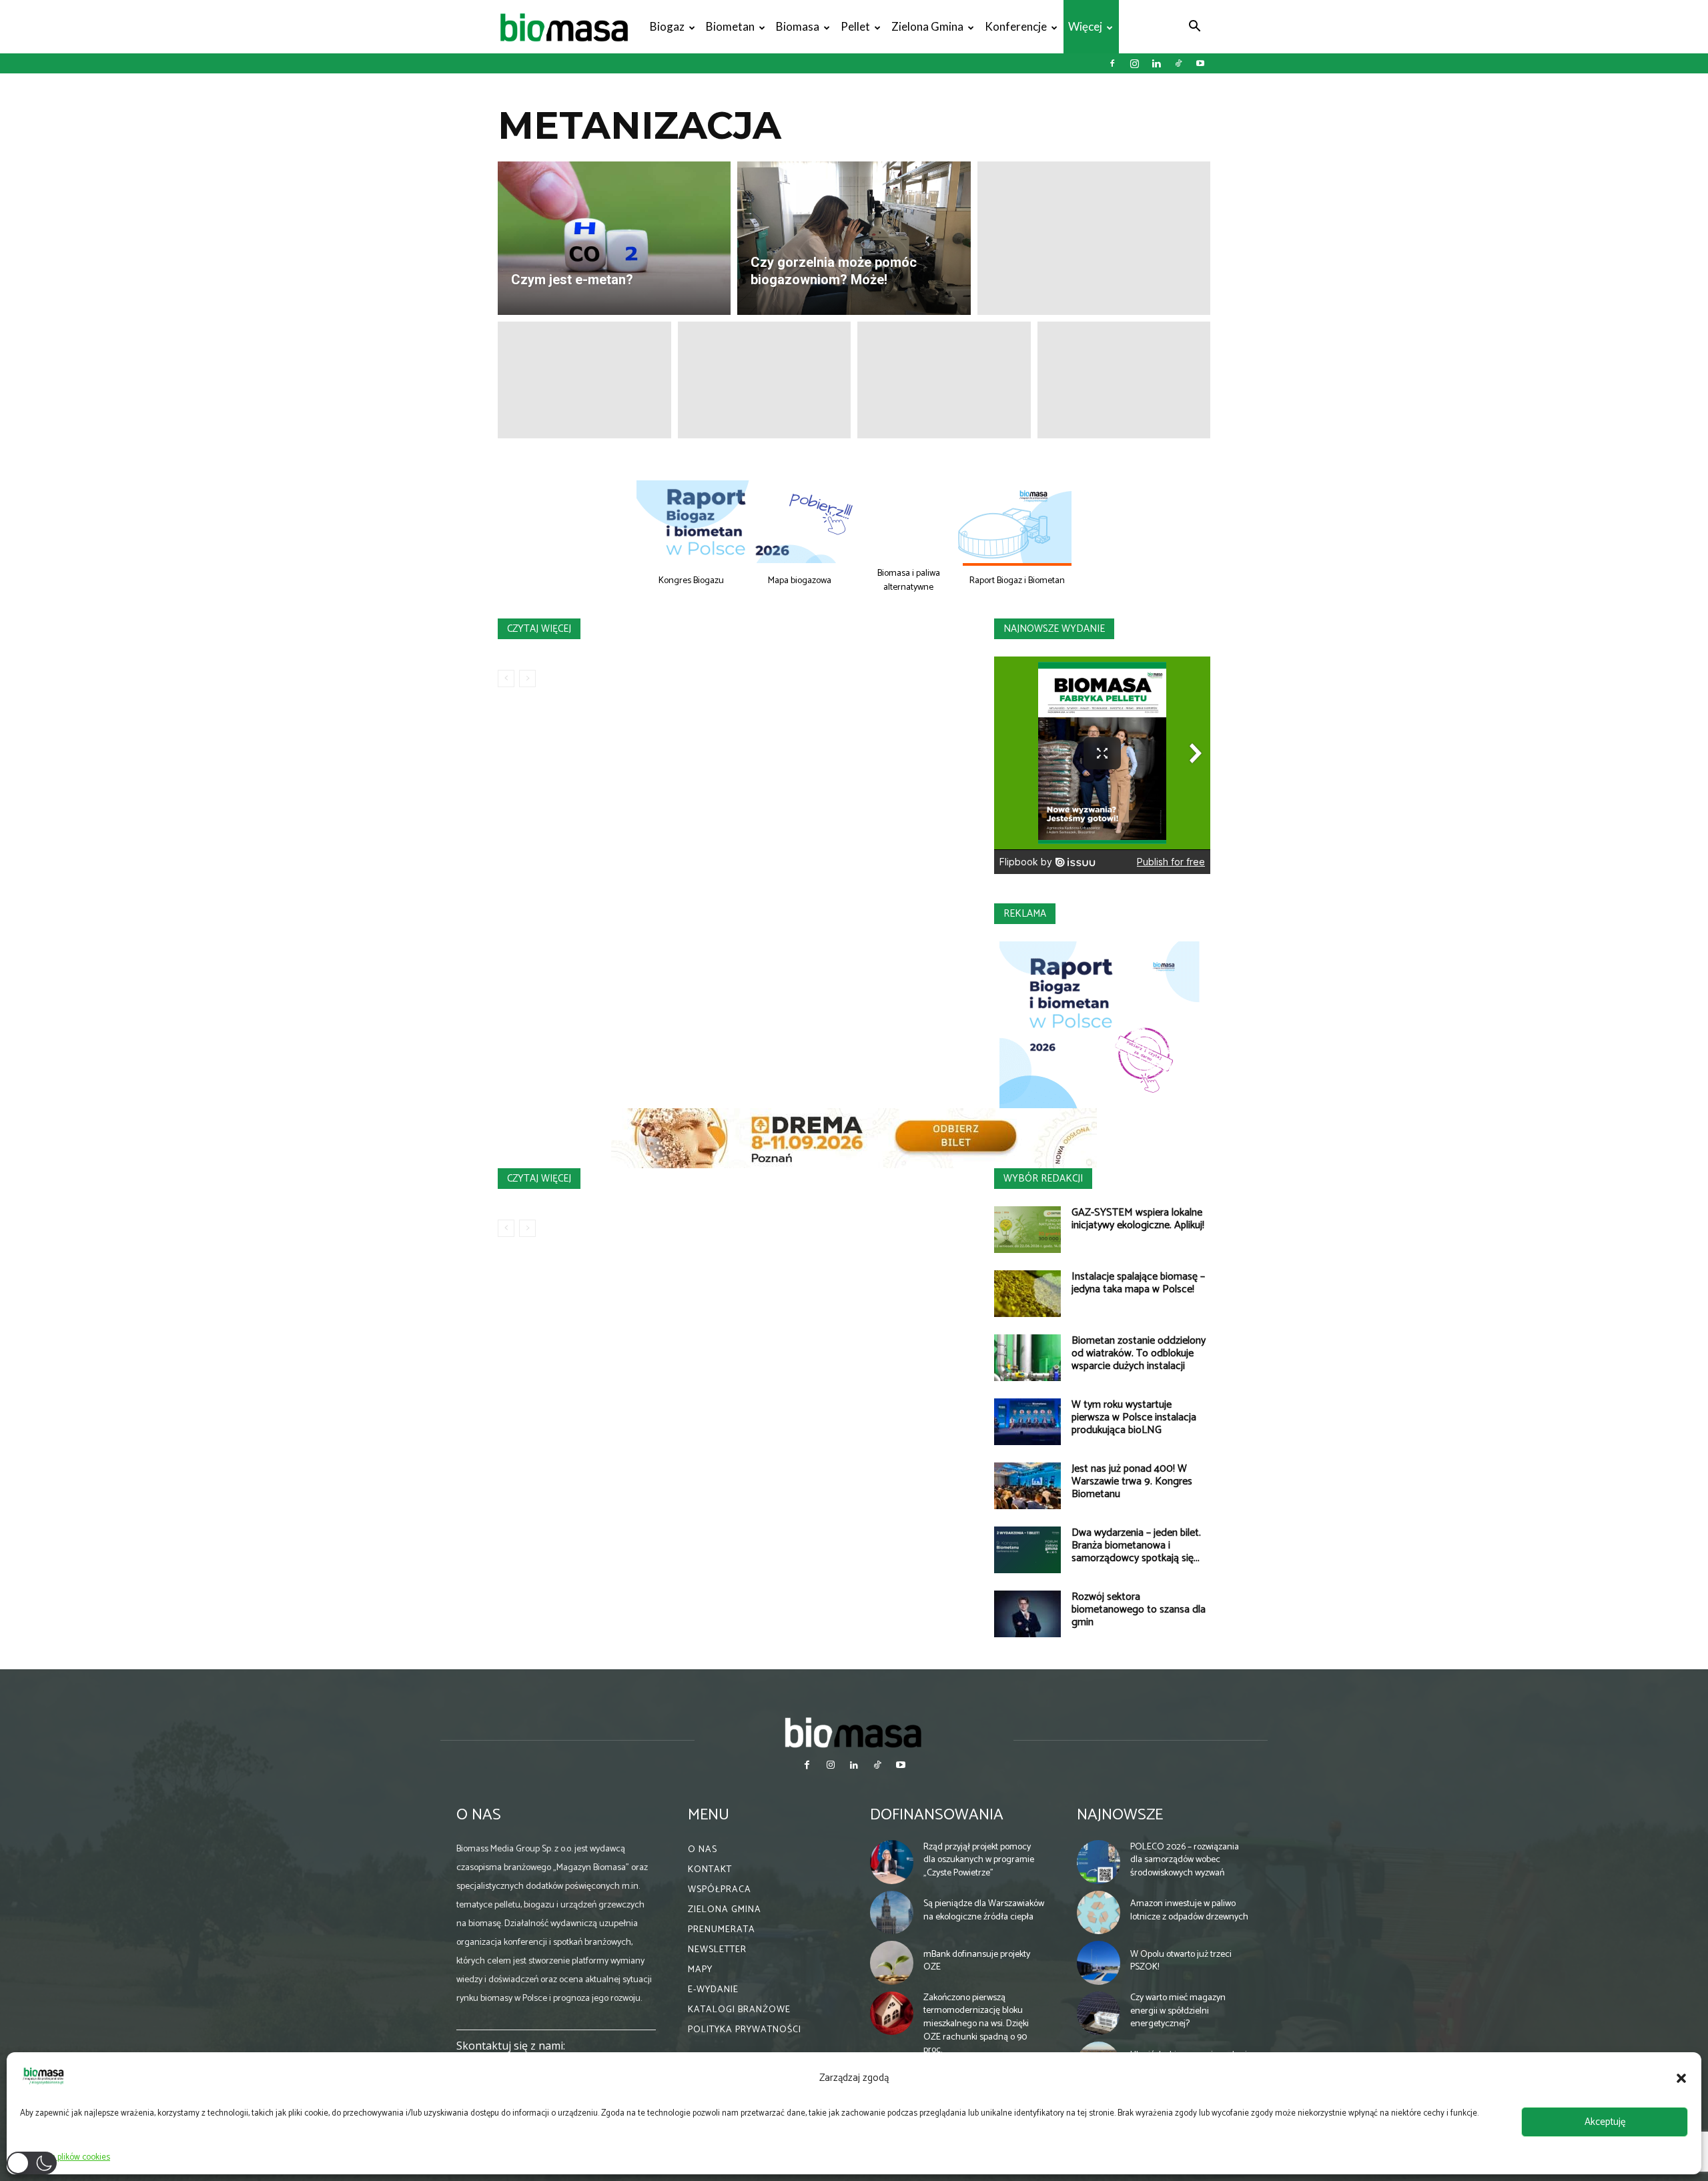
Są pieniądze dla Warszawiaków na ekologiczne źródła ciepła (984, 1910)
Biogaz (667, 26)
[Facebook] (1112, 63)
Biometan (730, 26)
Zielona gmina (927, 26)
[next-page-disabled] (527, 679)
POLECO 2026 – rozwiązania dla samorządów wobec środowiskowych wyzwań (1185, 1860)
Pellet (855, 26)
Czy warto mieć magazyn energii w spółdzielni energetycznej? (1178, 2011)
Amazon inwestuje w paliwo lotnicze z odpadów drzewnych (1189, 1910)
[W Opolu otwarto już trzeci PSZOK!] (1099, 1963)
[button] (1681, 2078)
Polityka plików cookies (68, 2157)
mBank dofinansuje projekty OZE (977, 1961)
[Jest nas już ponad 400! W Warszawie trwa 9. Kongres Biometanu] (1027, 1486)
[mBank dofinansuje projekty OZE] (892, 1963)
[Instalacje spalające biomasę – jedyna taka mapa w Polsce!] (1027, 1294)
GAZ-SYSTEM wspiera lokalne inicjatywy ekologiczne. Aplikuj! (1138, 1219)
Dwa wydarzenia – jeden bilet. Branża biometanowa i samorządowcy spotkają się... (1136, 1546)
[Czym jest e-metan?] (614, 238)
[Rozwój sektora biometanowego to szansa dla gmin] (1027, 1614)
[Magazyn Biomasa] (854, 1732)
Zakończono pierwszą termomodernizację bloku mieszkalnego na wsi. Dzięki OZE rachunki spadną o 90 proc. (976, 2024)
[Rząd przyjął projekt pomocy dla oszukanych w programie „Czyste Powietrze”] (892, 1862)
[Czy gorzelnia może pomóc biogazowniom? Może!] (854, 238)
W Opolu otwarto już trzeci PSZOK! (1181, 1961)
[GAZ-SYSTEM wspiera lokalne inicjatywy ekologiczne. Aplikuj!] (1027, 1230)
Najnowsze (1120, 1815)
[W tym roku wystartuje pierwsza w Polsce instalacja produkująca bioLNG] (1027, 1422)
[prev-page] (506, 679)
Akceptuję (1605, 2122)
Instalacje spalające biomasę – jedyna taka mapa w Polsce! (1138, 1283)
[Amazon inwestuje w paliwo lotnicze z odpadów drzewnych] (1099, 1913)
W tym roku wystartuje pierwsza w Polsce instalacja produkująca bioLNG (1134, 1417)
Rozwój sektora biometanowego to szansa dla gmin (1139, 1610)
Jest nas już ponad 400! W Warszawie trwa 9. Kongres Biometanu (1132, 1481)
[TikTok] (1178, 63)
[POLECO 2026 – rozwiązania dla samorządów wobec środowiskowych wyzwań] (1099, 1862)
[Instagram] (1134, 63)
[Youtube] (1200, 63)
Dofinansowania (937, 1815)
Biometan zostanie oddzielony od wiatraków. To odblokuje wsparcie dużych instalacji (1139, 1353)
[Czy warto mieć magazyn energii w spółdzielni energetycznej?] (1099, 2014)
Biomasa (798, 26)
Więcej (1085, 26)
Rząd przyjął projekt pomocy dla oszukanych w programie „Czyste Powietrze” (979, 1860)
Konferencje (1016, 26)
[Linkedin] (1156, 63)
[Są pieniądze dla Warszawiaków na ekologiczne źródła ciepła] (892, 1913)
